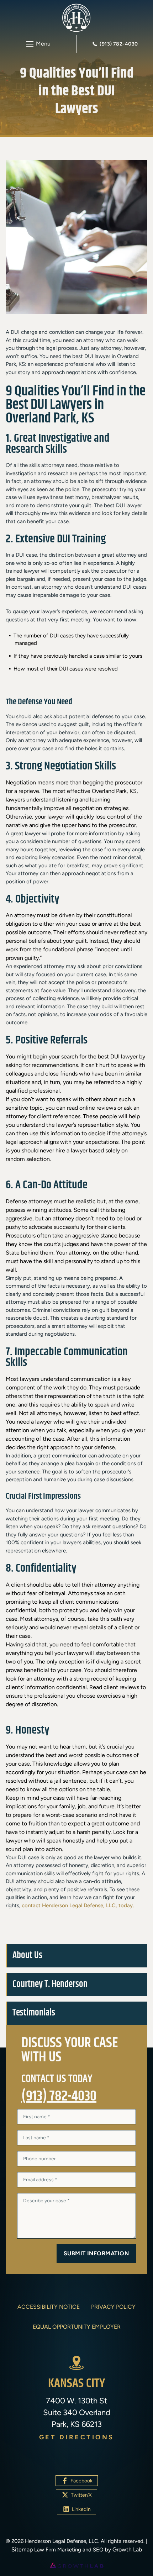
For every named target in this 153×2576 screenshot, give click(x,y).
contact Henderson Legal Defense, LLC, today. (78, 1905)
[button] (38, 44)
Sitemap (22, 2549)
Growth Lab (127, 2549)
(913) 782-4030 (59, 2097)
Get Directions (77, 2437)
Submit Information (96, 2253)
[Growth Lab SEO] (76, 2565)
